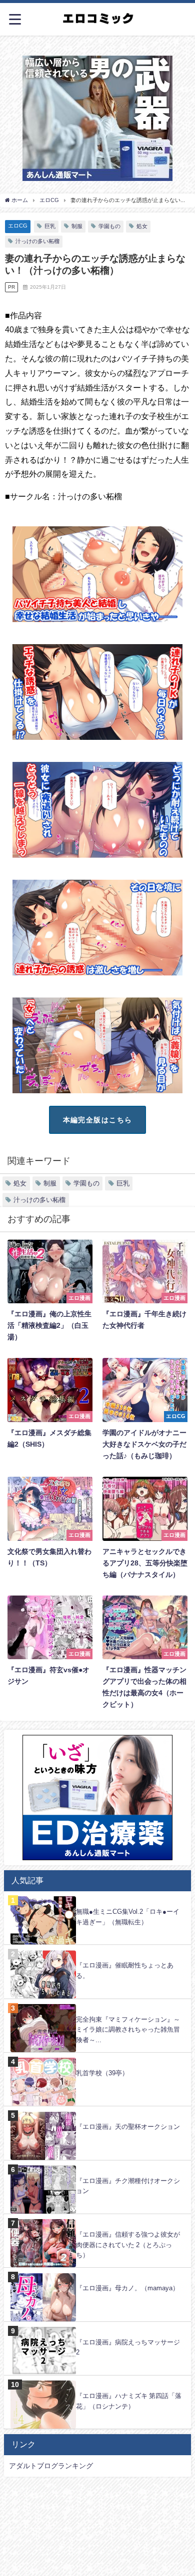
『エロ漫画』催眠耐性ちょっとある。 (125, 1970)
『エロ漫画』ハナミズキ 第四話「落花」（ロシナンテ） (129, 2401)
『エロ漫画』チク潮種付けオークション (128, 2186)
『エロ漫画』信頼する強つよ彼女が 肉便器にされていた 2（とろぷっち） (128, 2245)
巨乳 (50, 226)
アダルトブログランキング (51, 2466)
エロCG (18, 226)
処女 (142, 226)
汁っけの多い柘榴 (37, 241)
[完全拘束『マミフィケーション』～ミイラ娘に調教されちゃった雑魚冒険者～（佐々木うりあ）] (97, 2004)
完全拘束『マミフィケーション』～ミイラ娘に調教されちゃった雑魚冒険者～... (128, 2030)
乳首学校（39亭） (102, 2073)
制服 (77, 226)
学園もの (109, 226)
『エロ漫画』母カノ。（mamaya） (127, 2288)
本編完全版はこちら (98, 1120)
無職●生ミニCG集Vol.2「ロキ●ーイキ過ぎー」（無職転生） (128, 1917)
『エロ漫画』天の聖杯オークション (128, 2127)
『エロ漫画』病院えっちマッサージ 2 (128, 2347)
